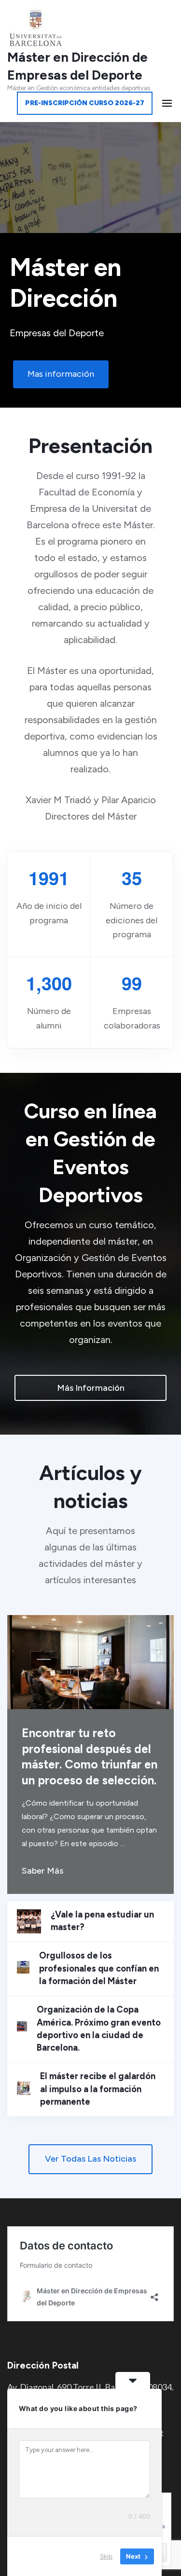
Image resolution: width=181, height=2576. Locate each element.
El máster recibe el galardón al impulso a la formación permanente (98, 2089)
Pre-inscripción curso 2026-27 (85, 103)
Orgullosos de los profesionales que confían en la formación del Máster (99, 1968)
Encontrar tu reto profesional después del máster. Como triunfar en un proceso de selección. (90, 1757)
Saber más (42, 1871)
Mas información (61, 374)
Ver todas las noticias (90, 2159)
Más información (91, 1388)
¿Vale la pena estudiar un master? (102, 1921)
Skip (106, 2556)
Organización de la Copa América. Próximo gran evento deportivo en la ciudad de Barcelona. (99, 2029)
